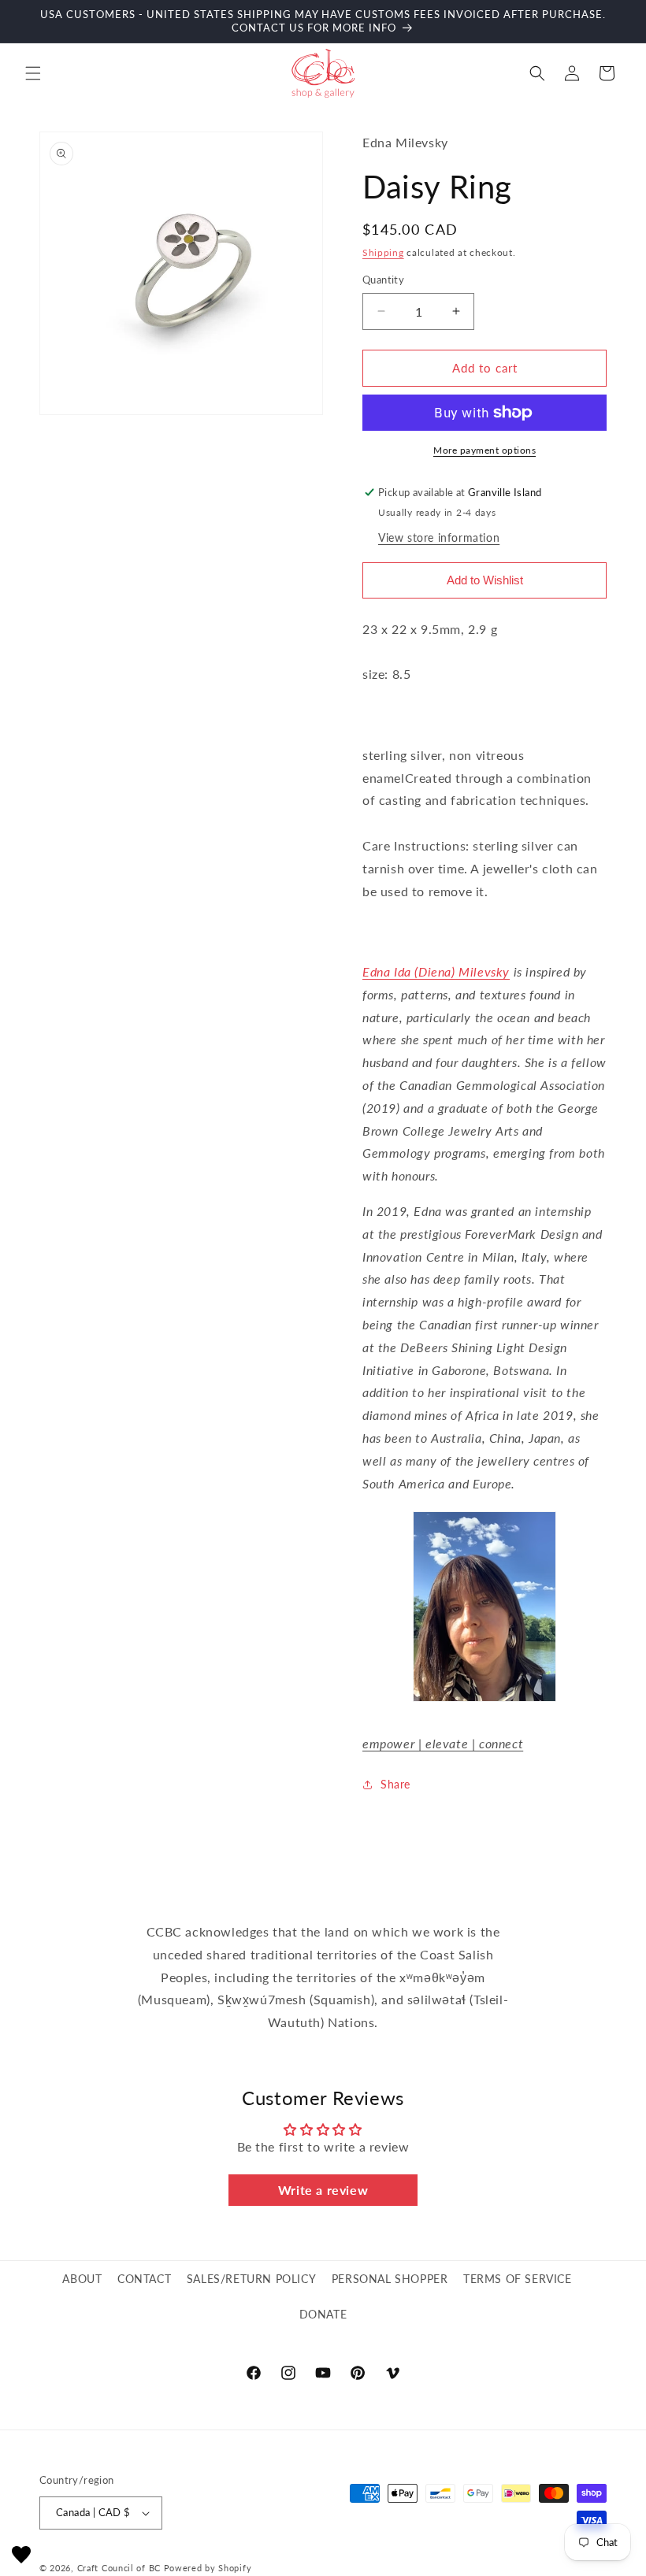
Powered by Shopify (208, 2568)
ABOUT (82, 2279)
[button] (33, 73)
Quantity (383, 280)
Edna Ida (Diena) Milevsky (436, 971)
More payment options (484, 450)
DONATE (323, 2314)
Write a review (323, 2190)
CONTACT (144, 2279)
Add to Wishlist (485, 580)
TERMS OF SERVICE (518, 2279)
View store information (439, 537)
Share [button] (395, 1784)
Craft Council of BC (119, 2568)
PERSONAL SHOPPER (390, 2279)
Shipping (383, 252)
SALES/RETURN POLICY (251, 2279)
